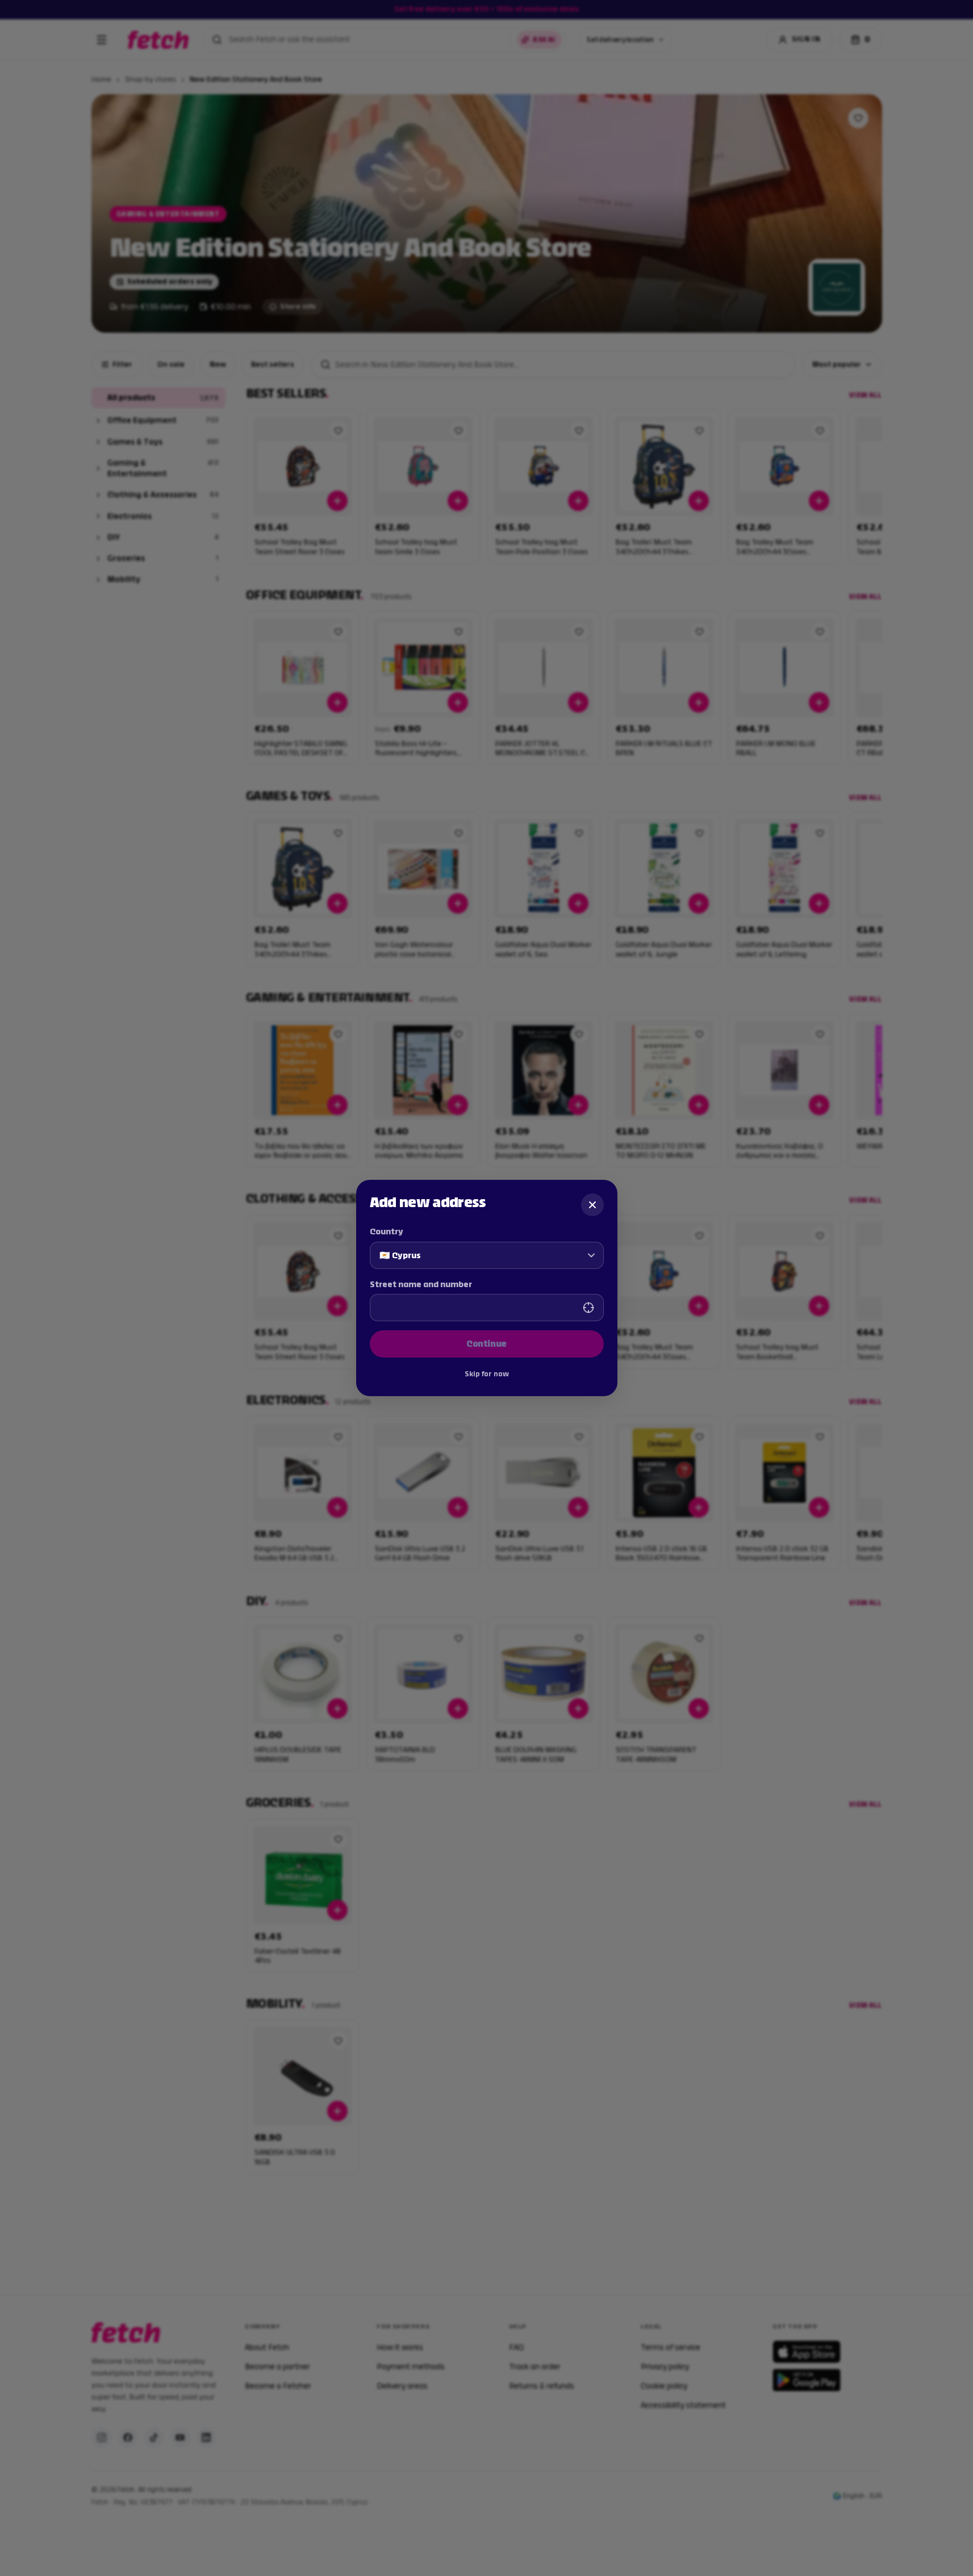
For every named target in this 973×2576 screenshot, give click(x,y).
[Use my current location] (588, 1308)
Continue (486, 1344)
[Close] (592, 1205)
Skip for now (487, 1374)
